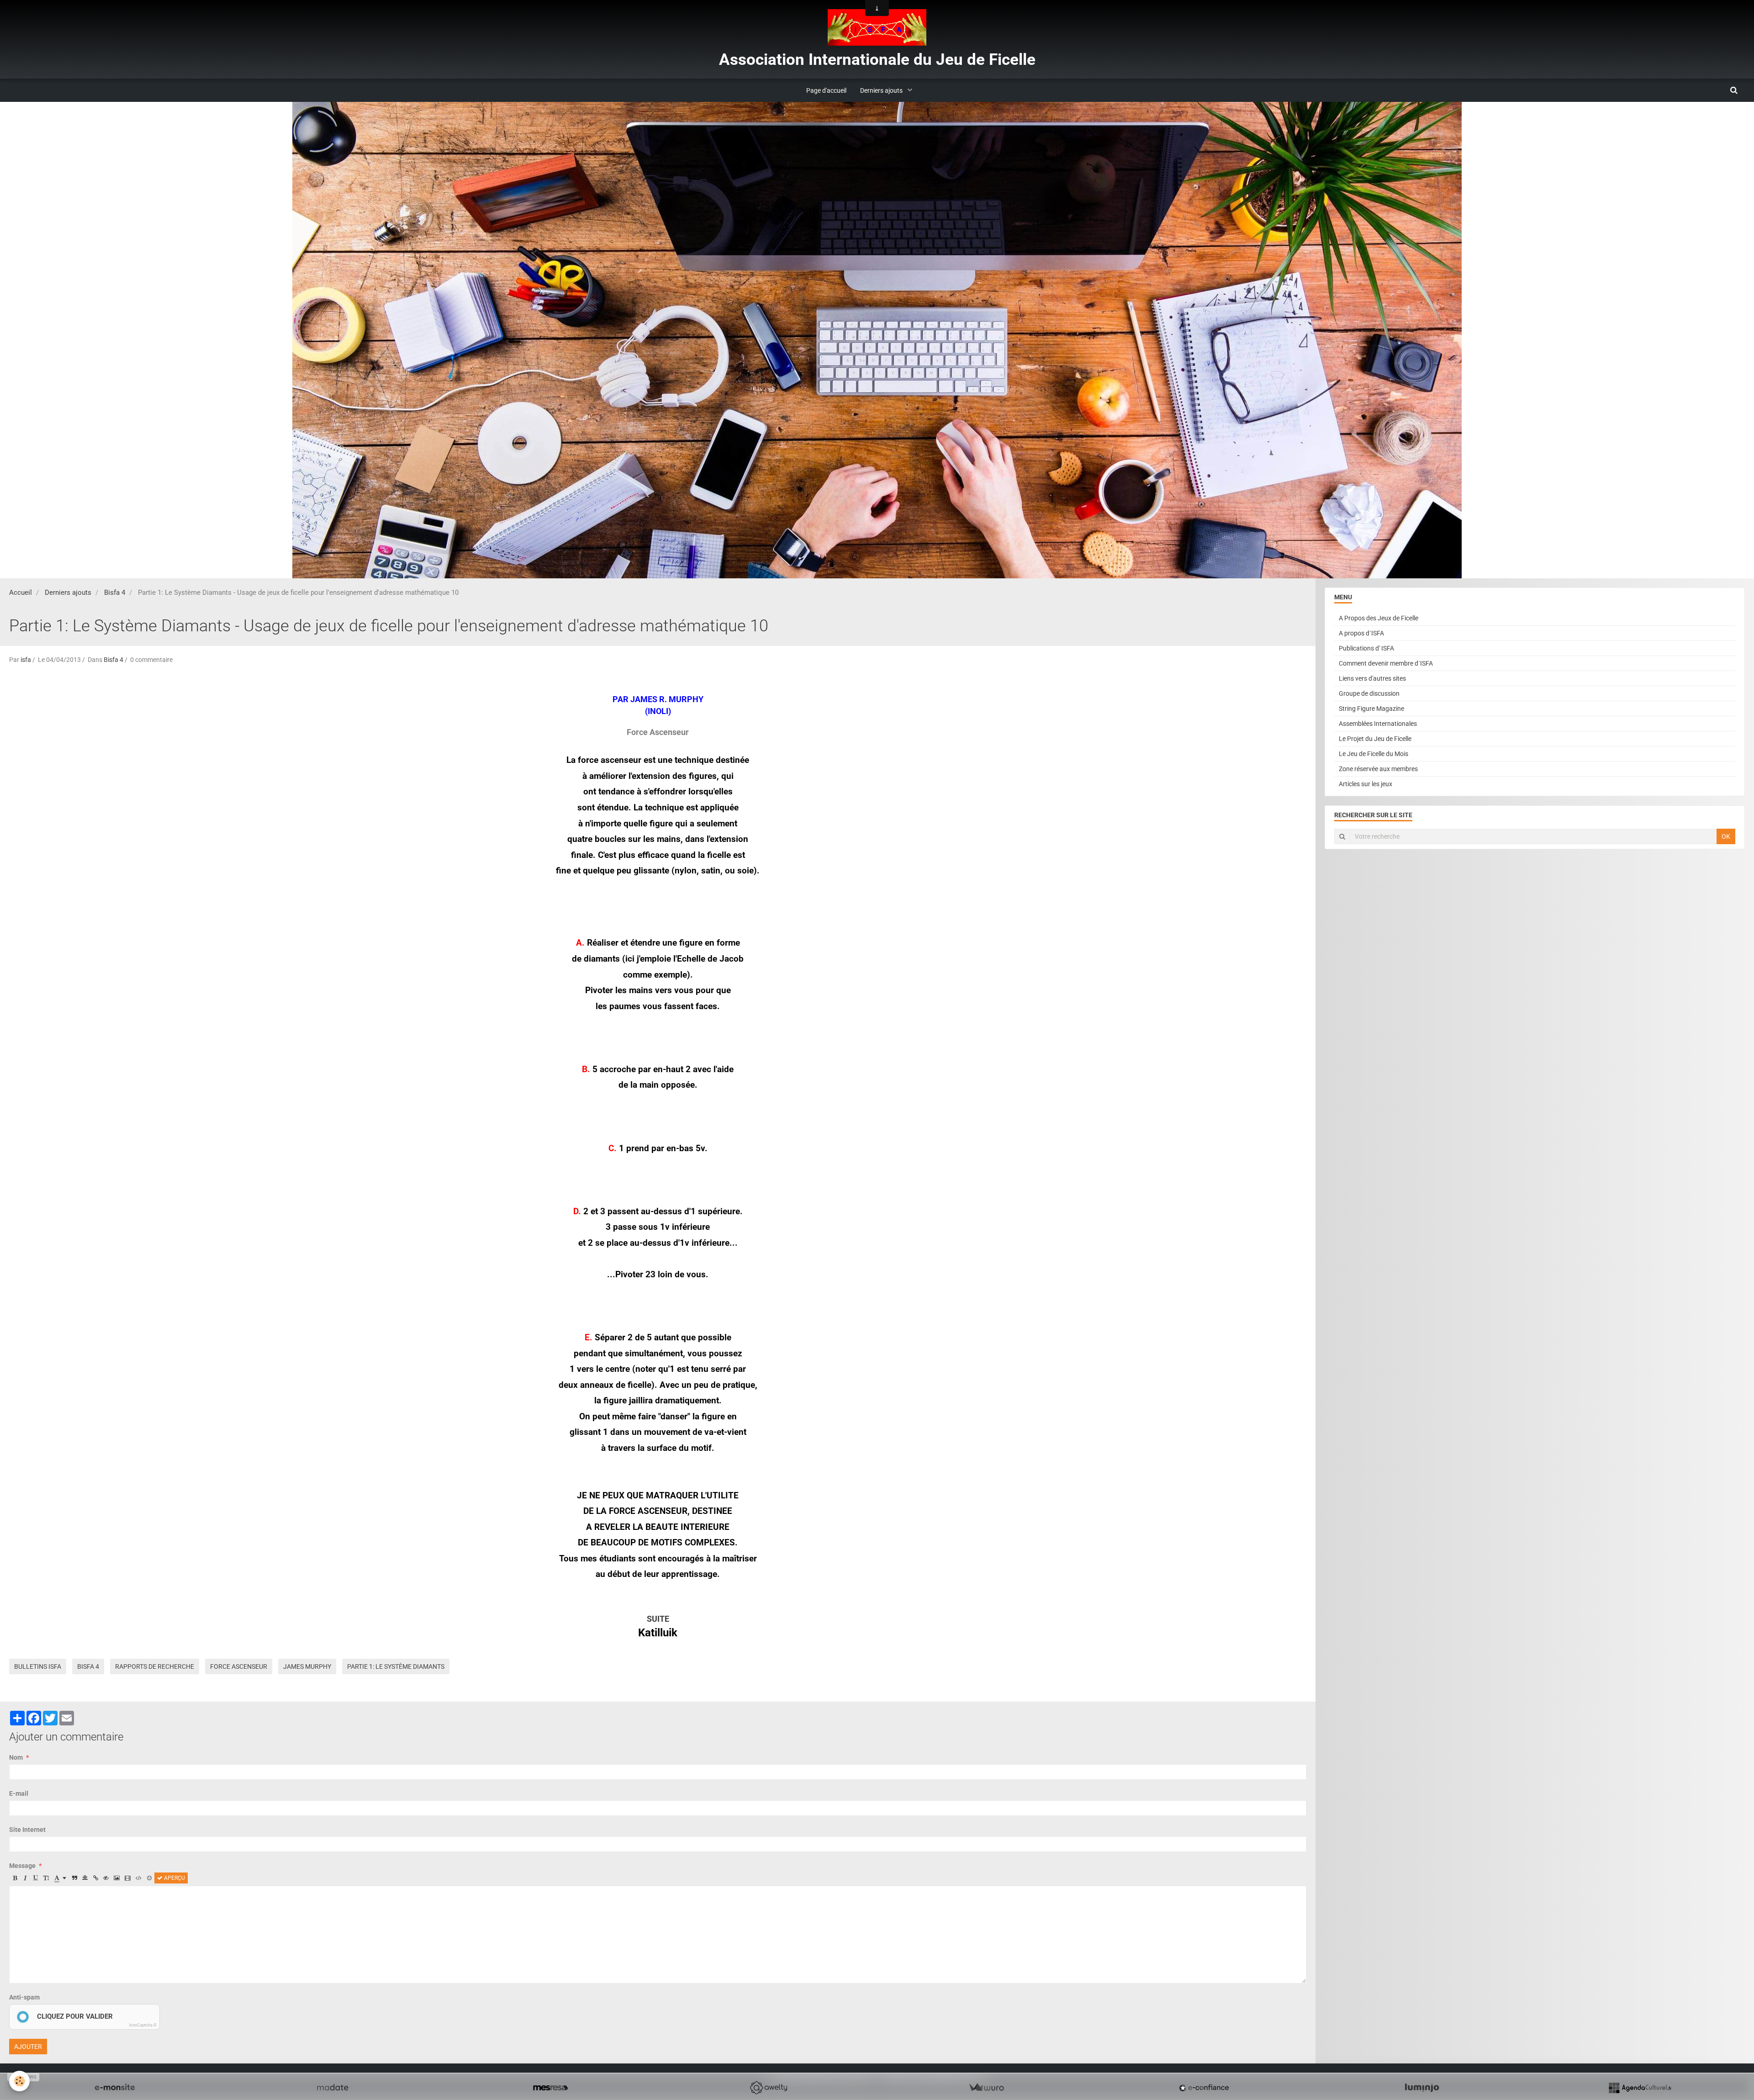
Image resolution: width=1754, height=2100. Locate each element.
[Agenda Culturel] (1640, 2088)
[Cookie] (19, 2081)
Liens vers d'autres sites (1372, 678)
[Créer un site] (115, 2088)
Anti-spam (24, 1997)
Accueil (21, 592)
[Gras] (15, 1878)
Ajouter (28, 2047)
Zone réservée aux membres (1378, 769)
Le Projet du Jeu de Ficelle (1375, 739)
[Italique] (25, 1878)
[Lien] (95, 1878)
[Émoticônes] (149, 1878)
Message (22, 1866)
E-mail (19, 1793)
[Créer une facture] (986, 2088)
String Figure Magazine (1371, 709)
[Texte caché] (106, 1878)
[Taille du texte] (46, 1878)
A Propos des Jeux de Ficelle (1379, 618)
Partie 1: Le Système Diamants (396, 1666)
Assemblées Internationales (1378, 724)
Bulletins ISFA (38, 1666)
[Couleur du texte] (60, 1878)
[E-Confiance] (1204, 2088)
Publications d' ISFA (1366, 648)
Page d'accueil (826, 90)
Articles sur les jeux (1366, 784)
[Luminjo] (1422, 2088)
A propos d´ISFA (1361, 633)
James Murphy (307, 1666)
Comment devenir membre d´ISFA (1386, 663)
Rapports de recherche (155, 1666)
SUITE (658, 1619)
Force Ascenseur (239, 1666)
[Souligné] (36, 1878)
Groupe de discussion (1369, 693)
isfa (26, 660)
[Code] (139, 1878)
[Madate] (333, 2088)
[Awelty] (768, 2088)
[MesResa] (550, 2088)
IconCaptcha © (143, 2025)
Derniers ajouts (882, 90)
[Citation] (74, 1878)
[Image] (117, 1878)
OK (1726, 836)
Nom (16, 1757)
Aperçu (174, 1878)
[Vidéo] (128, 1878)
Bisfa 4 (115, 592)
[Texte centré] (85, 1878)
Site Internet (27, 1830)
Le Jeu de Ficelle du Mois (1374, 754)
